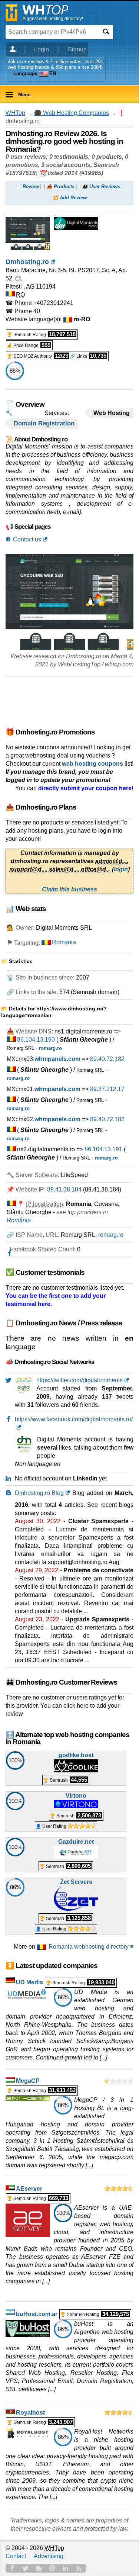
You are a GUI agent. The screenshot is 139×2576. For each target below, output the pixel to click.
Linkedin (66, 2568)
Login (42, 49)
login (121, 869)
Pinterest (52, 2568)
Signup (77, 49)
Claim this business (69, 889)
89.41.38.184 (64, 1189)
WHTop (15, 113)
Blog (39, 2568)
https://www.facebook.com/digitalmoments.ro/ (74, 1419)
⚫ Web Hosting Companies (72, 113)
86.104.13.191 (103, 1149)
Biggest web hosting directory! (53, 19)
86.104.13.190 (36, 1040)
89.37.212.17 (107, 1089)
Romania (64, 942)
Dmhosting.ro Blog (39, 1493)
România (19, 1220)
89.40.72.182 (107, 1059)
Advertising (49, 2556)
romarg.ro (111, 1235)
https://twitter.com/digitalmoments (80, 1380)
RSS (79, 2568)
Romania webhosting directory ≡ (91, 1947)
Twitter (26, 2568)
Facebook (12, 2568)
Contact (16, 2556)
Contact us (27, 539)
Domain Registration (44, 423)
